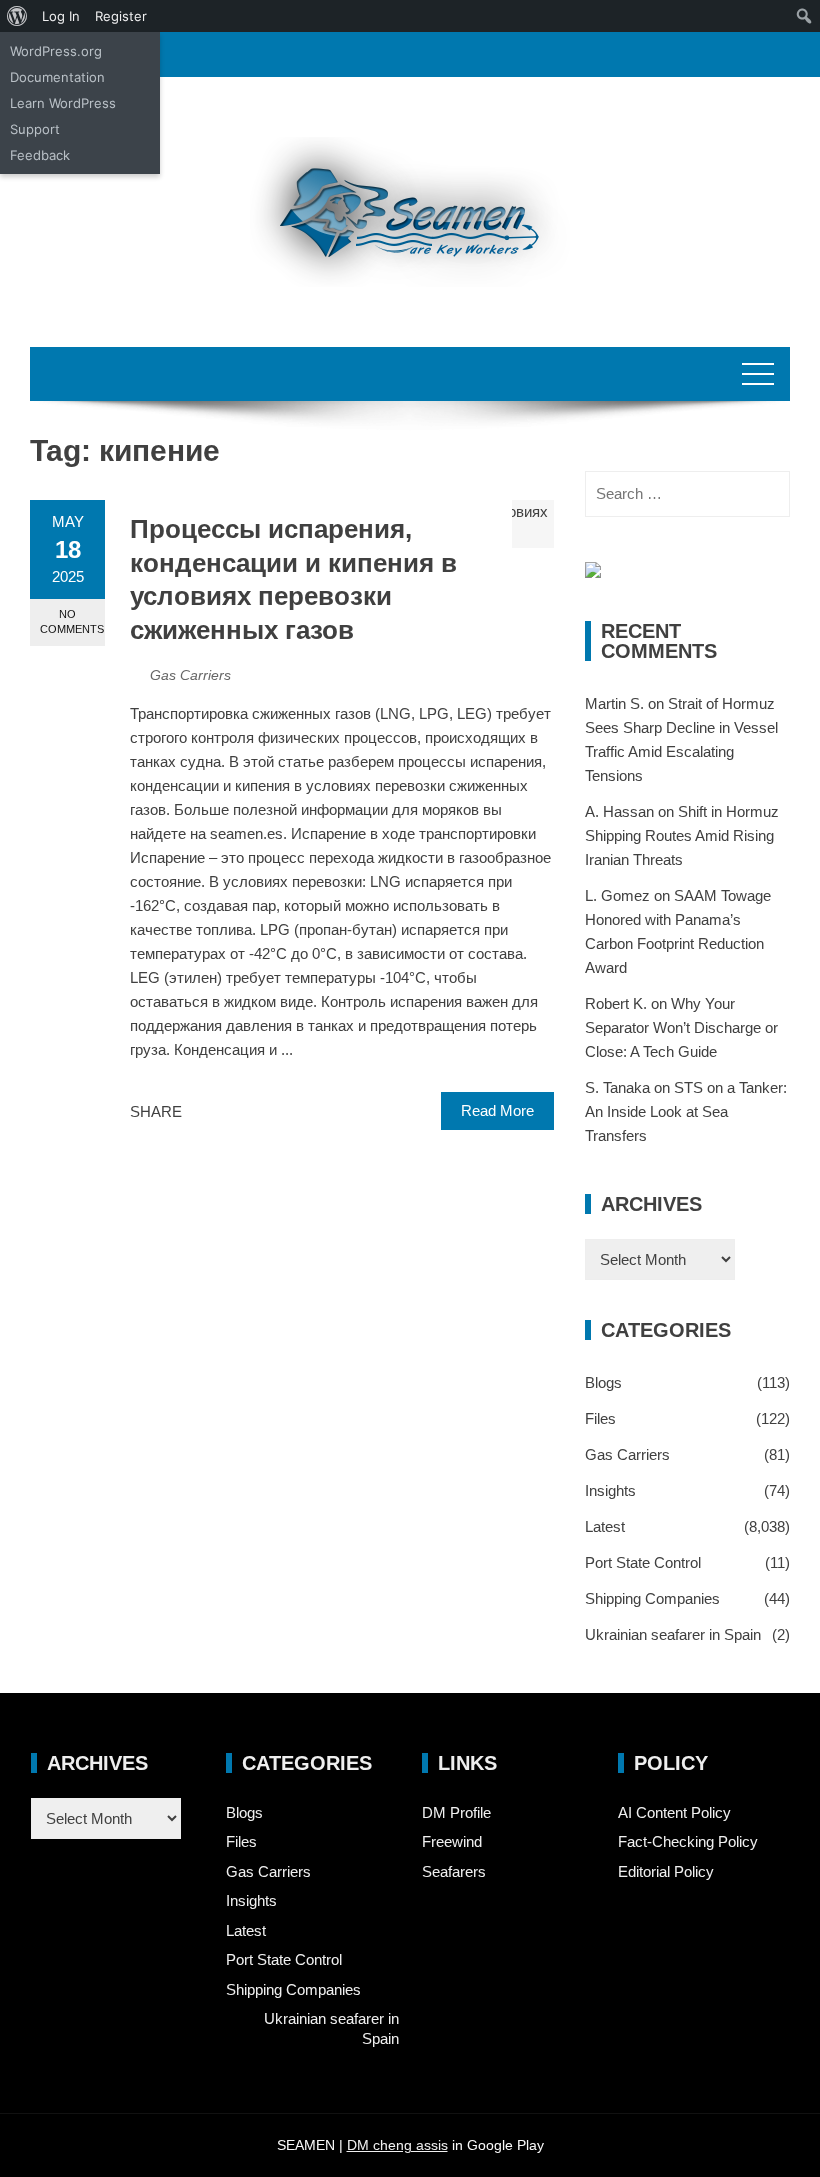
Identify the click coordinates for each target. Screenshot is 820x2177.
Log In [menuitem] (61, 16)
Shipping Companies (652, 1598)
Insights (610, 1490)
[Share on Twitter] (225, 1112)
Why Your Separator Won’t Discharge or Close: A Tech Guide (681, 1027)
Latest (605, 1526)
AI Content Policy (674, 1812)
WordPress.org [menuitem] (56, 51)
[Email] (269, 1112)
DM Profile (456, 1812)
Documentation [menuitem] (57, 77)
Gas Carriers (190, 675)
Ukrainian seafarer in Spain (673, 1634)
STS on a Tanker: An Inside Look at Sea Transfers (686, 1111)
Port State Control (643, 1562)
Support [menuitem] (35, 129)
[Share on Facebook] (203, 1112)
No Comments (72, 621)
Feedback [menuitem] (40, 155)
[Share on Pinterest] (247, 1112)
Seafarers (454, 1871)
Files (600, 1418)
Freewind (452, 1841)
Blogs (603, 1382)
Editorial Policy (666, 1871)
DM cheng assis (397, 2145)
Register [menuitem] (121, 16)
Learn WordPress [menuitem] (63, 103)
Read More (497, 1110)
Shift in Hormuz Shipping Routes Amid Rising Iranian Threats (682, 835)
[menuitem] (17, 16)
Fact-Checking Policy (688, 1841)
